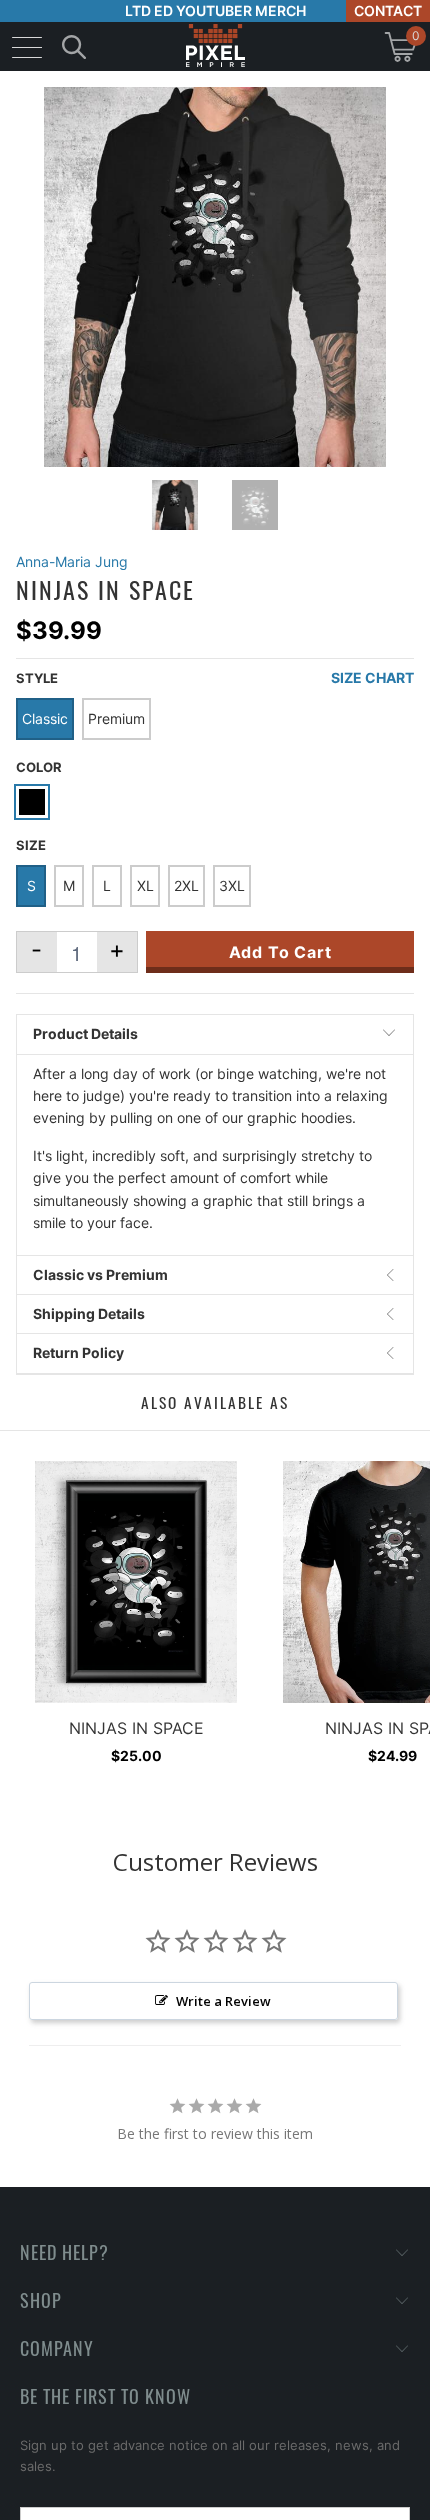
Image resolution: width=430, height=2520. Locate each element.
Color (39, 767)
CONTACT (388, 10)
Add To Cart (280, 952)
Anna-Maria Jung (72, 561)
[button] (67, 2504)
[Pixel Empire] (215, 46)
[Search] (74, 46)
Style (37, 678)
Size (31, 845)
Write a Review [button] (223, 2001)
